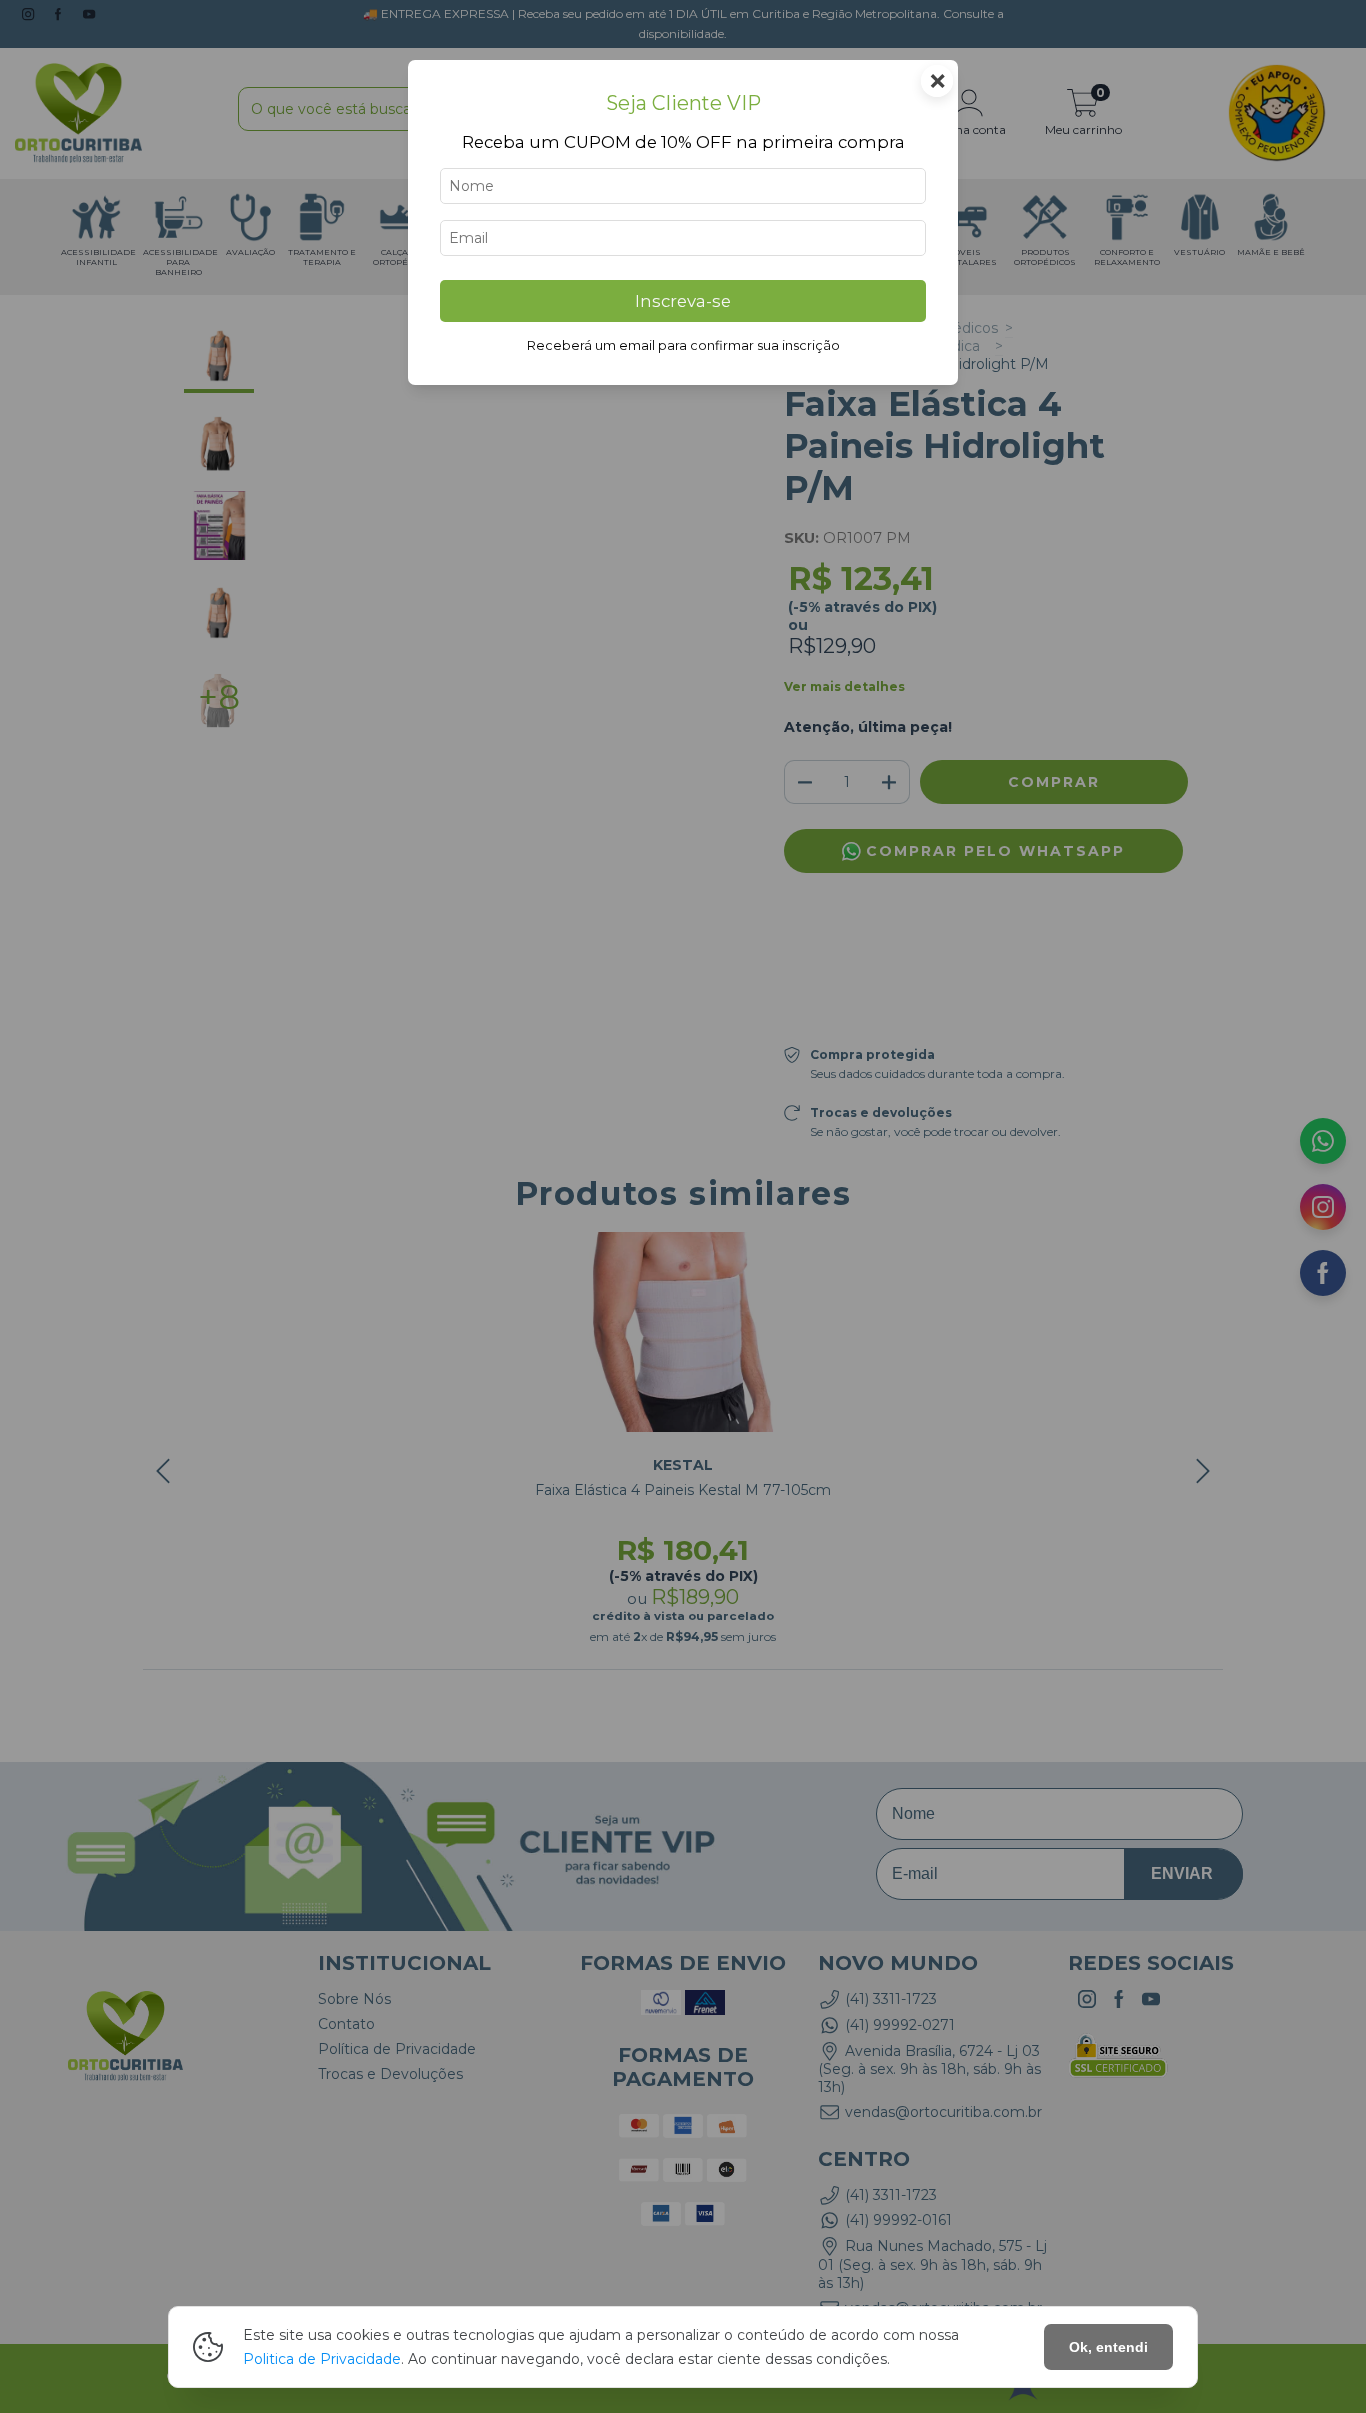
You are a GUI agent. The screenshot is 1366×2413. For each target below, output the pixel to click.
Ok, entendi (1108, 2347)
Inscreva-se (683, 301)
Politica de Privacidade (322, 2359)
